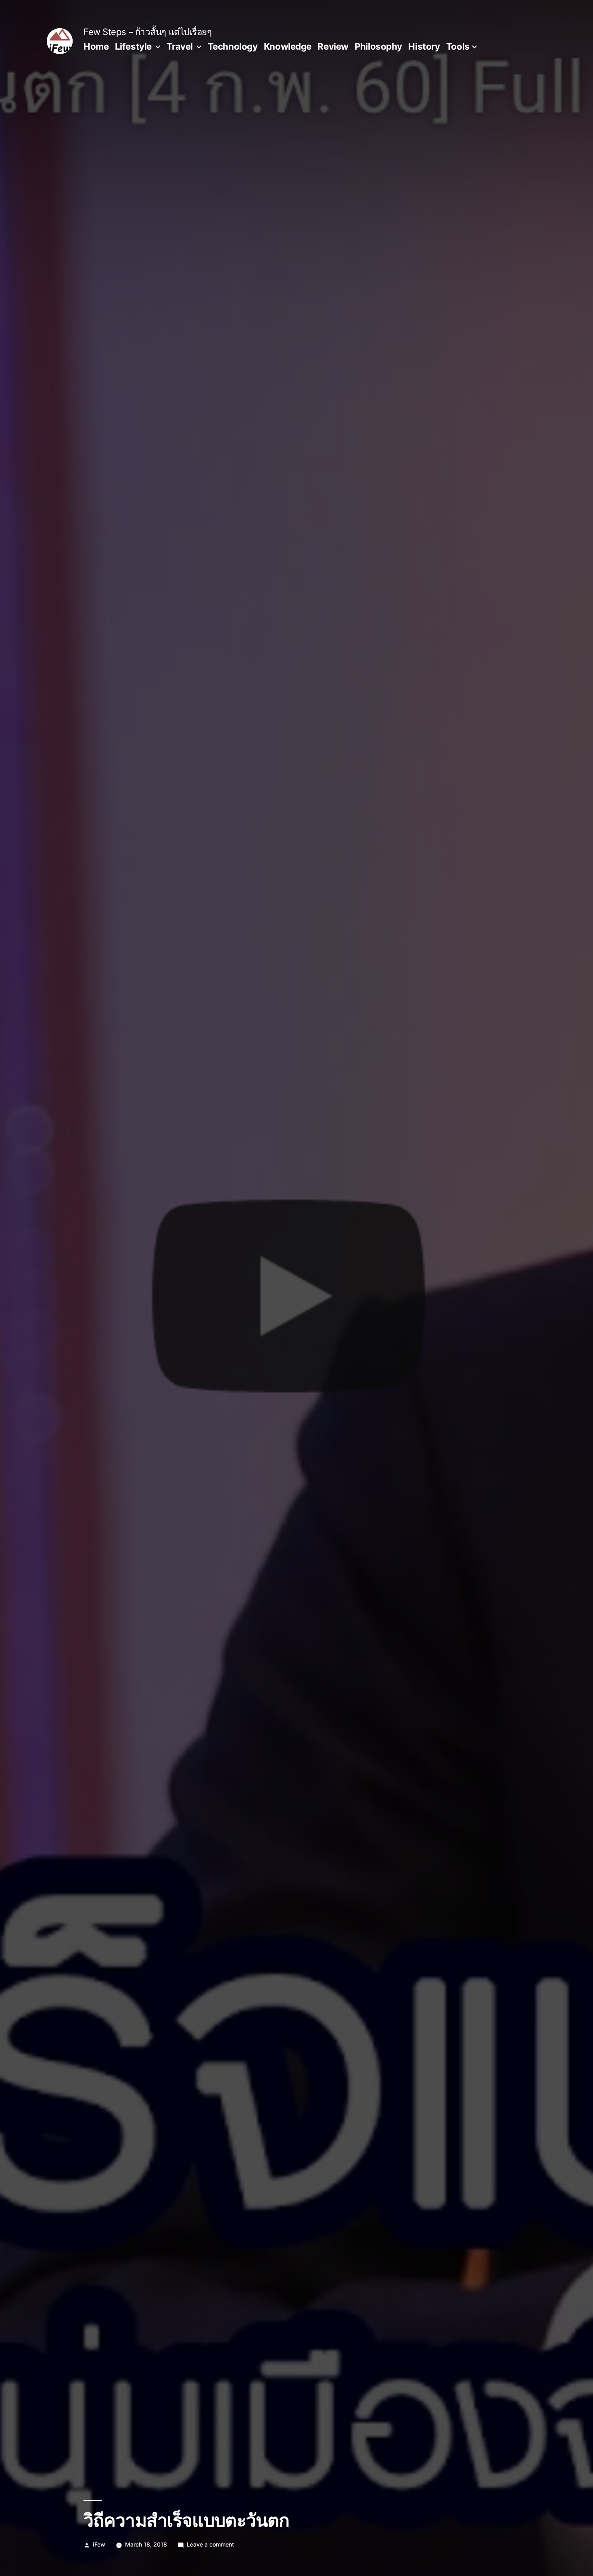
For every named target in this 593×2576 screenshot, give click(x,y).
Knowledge (288, 46)
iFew (99, 2544)
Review (333, 46)
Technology (233, 46)
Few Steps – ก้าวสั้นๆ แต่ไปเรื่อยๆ (148, 32)
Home (96, 46)
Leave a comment (210, 2544)
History (424, 46)
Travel (180, 46)
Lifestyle (133, 46)
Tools (458, 46)
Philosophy (378, 46)
